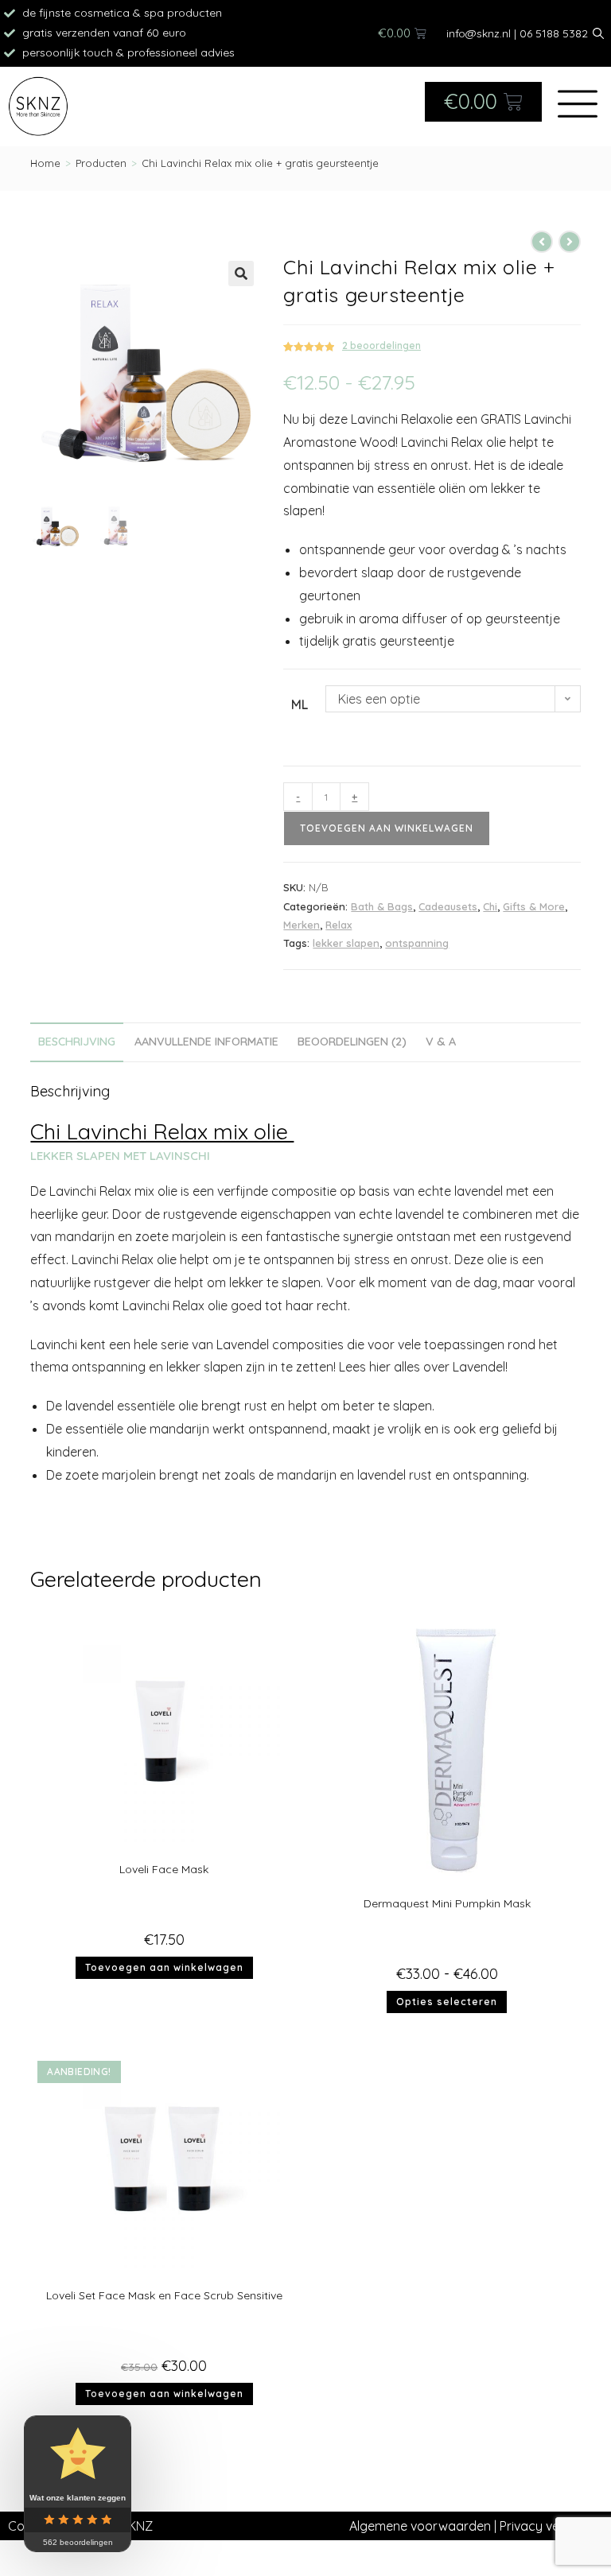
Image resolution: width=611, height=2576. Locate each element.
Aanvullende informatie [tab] (206, 1042)
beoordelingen (381, 345)
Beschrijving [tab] (77, 1042)
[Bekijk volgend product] (570, 242)
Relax (339, 925)
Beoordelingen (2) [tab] (352, 1042)
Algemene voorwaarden (420, 2526)
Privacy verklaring (551, 2526)
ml (300, 704)
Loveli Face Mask (164, 1869)
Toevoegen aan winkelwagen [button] (164, 1967)
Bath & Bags (382, 906)
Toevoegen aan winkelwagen (387, 828)
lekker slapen (346, 943)
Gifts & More (534, 906)
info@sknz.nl (479, 33)
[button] (241, 274)
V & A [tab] (441, 1042)
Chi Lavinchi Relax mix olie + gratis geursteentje (260, 163)
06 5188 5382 (554, 33)
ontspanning (417, 943)
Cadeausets (448, 906)
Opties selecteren (447, 2002)
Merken (302, 925)
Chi (490, 906)
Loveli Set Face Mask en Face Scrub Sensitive (164, 2295)
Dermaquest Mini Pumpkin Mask (447, 1903)
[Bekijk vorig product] (542, 242)
